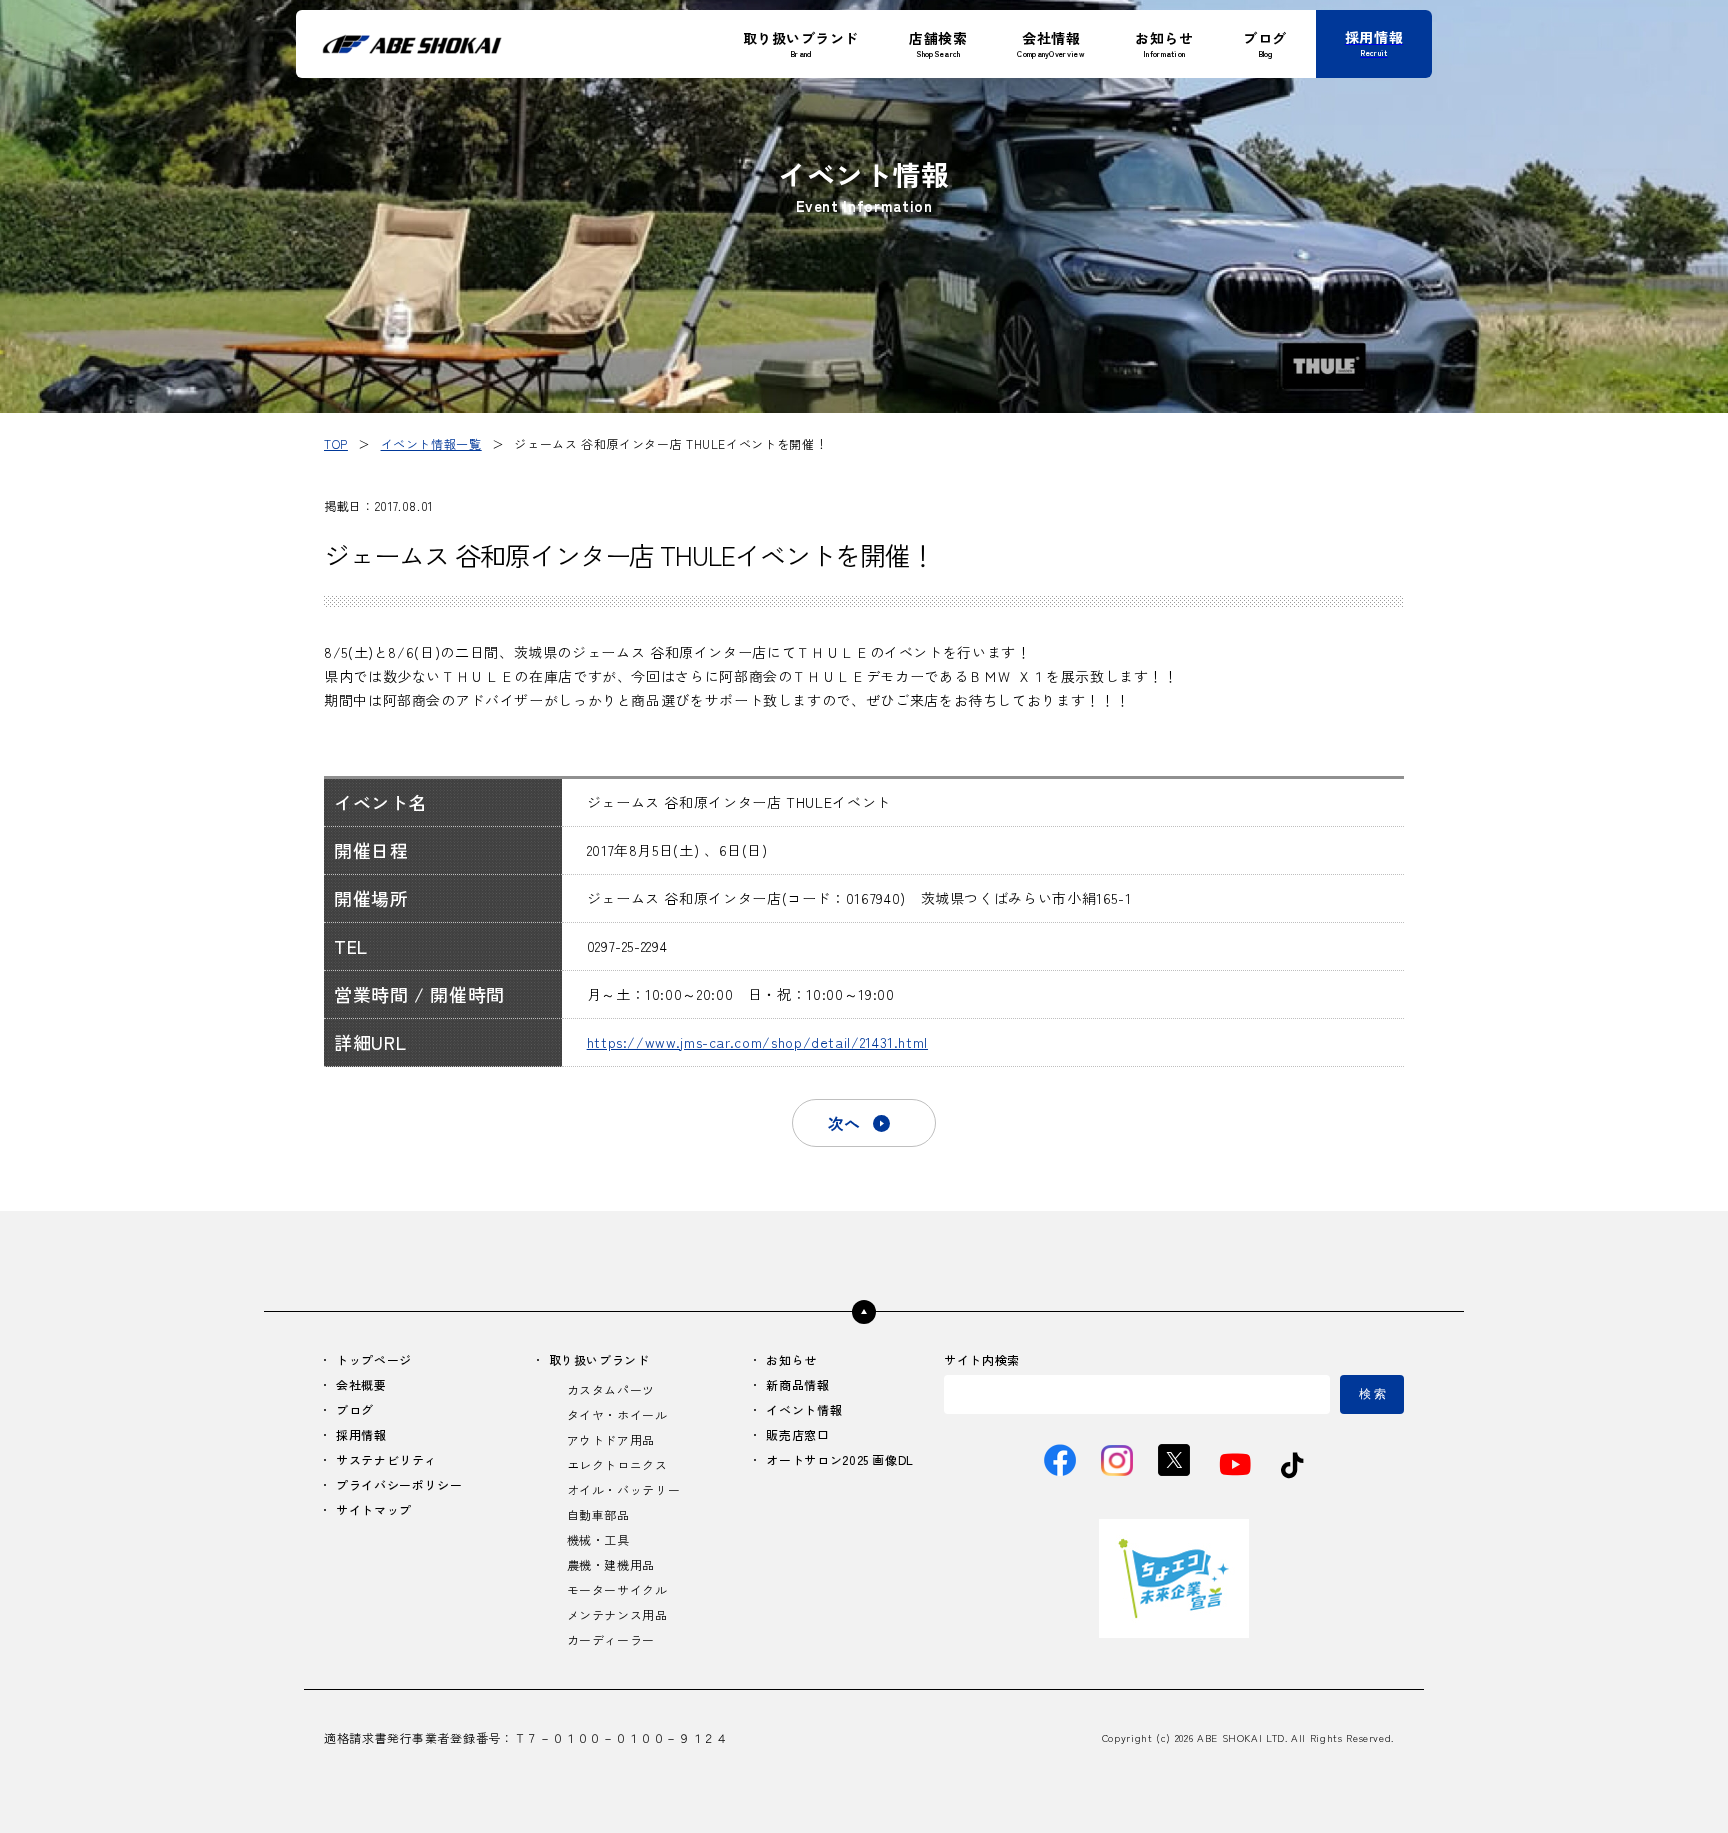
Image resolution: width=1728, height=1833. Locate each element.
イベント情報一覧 (431, 443)
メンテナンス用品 (617, 1614)
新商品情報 (797, 1384)
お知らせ (791, 1359)
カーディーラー (611, 1639)
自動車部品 (598, 1514)
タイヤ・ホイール (617, 1414)
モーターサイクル (617, 1589)
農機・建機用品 (611, 1564)
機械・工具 (598, 1539)
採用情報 (361, 1434)
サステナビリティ (386, 1459)
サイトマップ (374, 1509)
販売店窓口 (797, 1434)
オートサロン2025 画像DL (840, 1459)
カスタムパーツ (611, 1389)
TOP (336, 443)
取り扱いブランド (599, 1359)
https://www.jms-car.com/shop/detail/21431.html (757, 1042)
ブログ (355, 1409)
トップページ (374, 1359)
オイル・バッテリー (624, 1489)
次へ (844, 1123)
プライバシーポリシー (399, 1484)
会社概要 (361, 1384)
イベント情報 (804, 1409)
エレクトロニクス (617, 1464)
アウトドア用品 (611, 1439)
